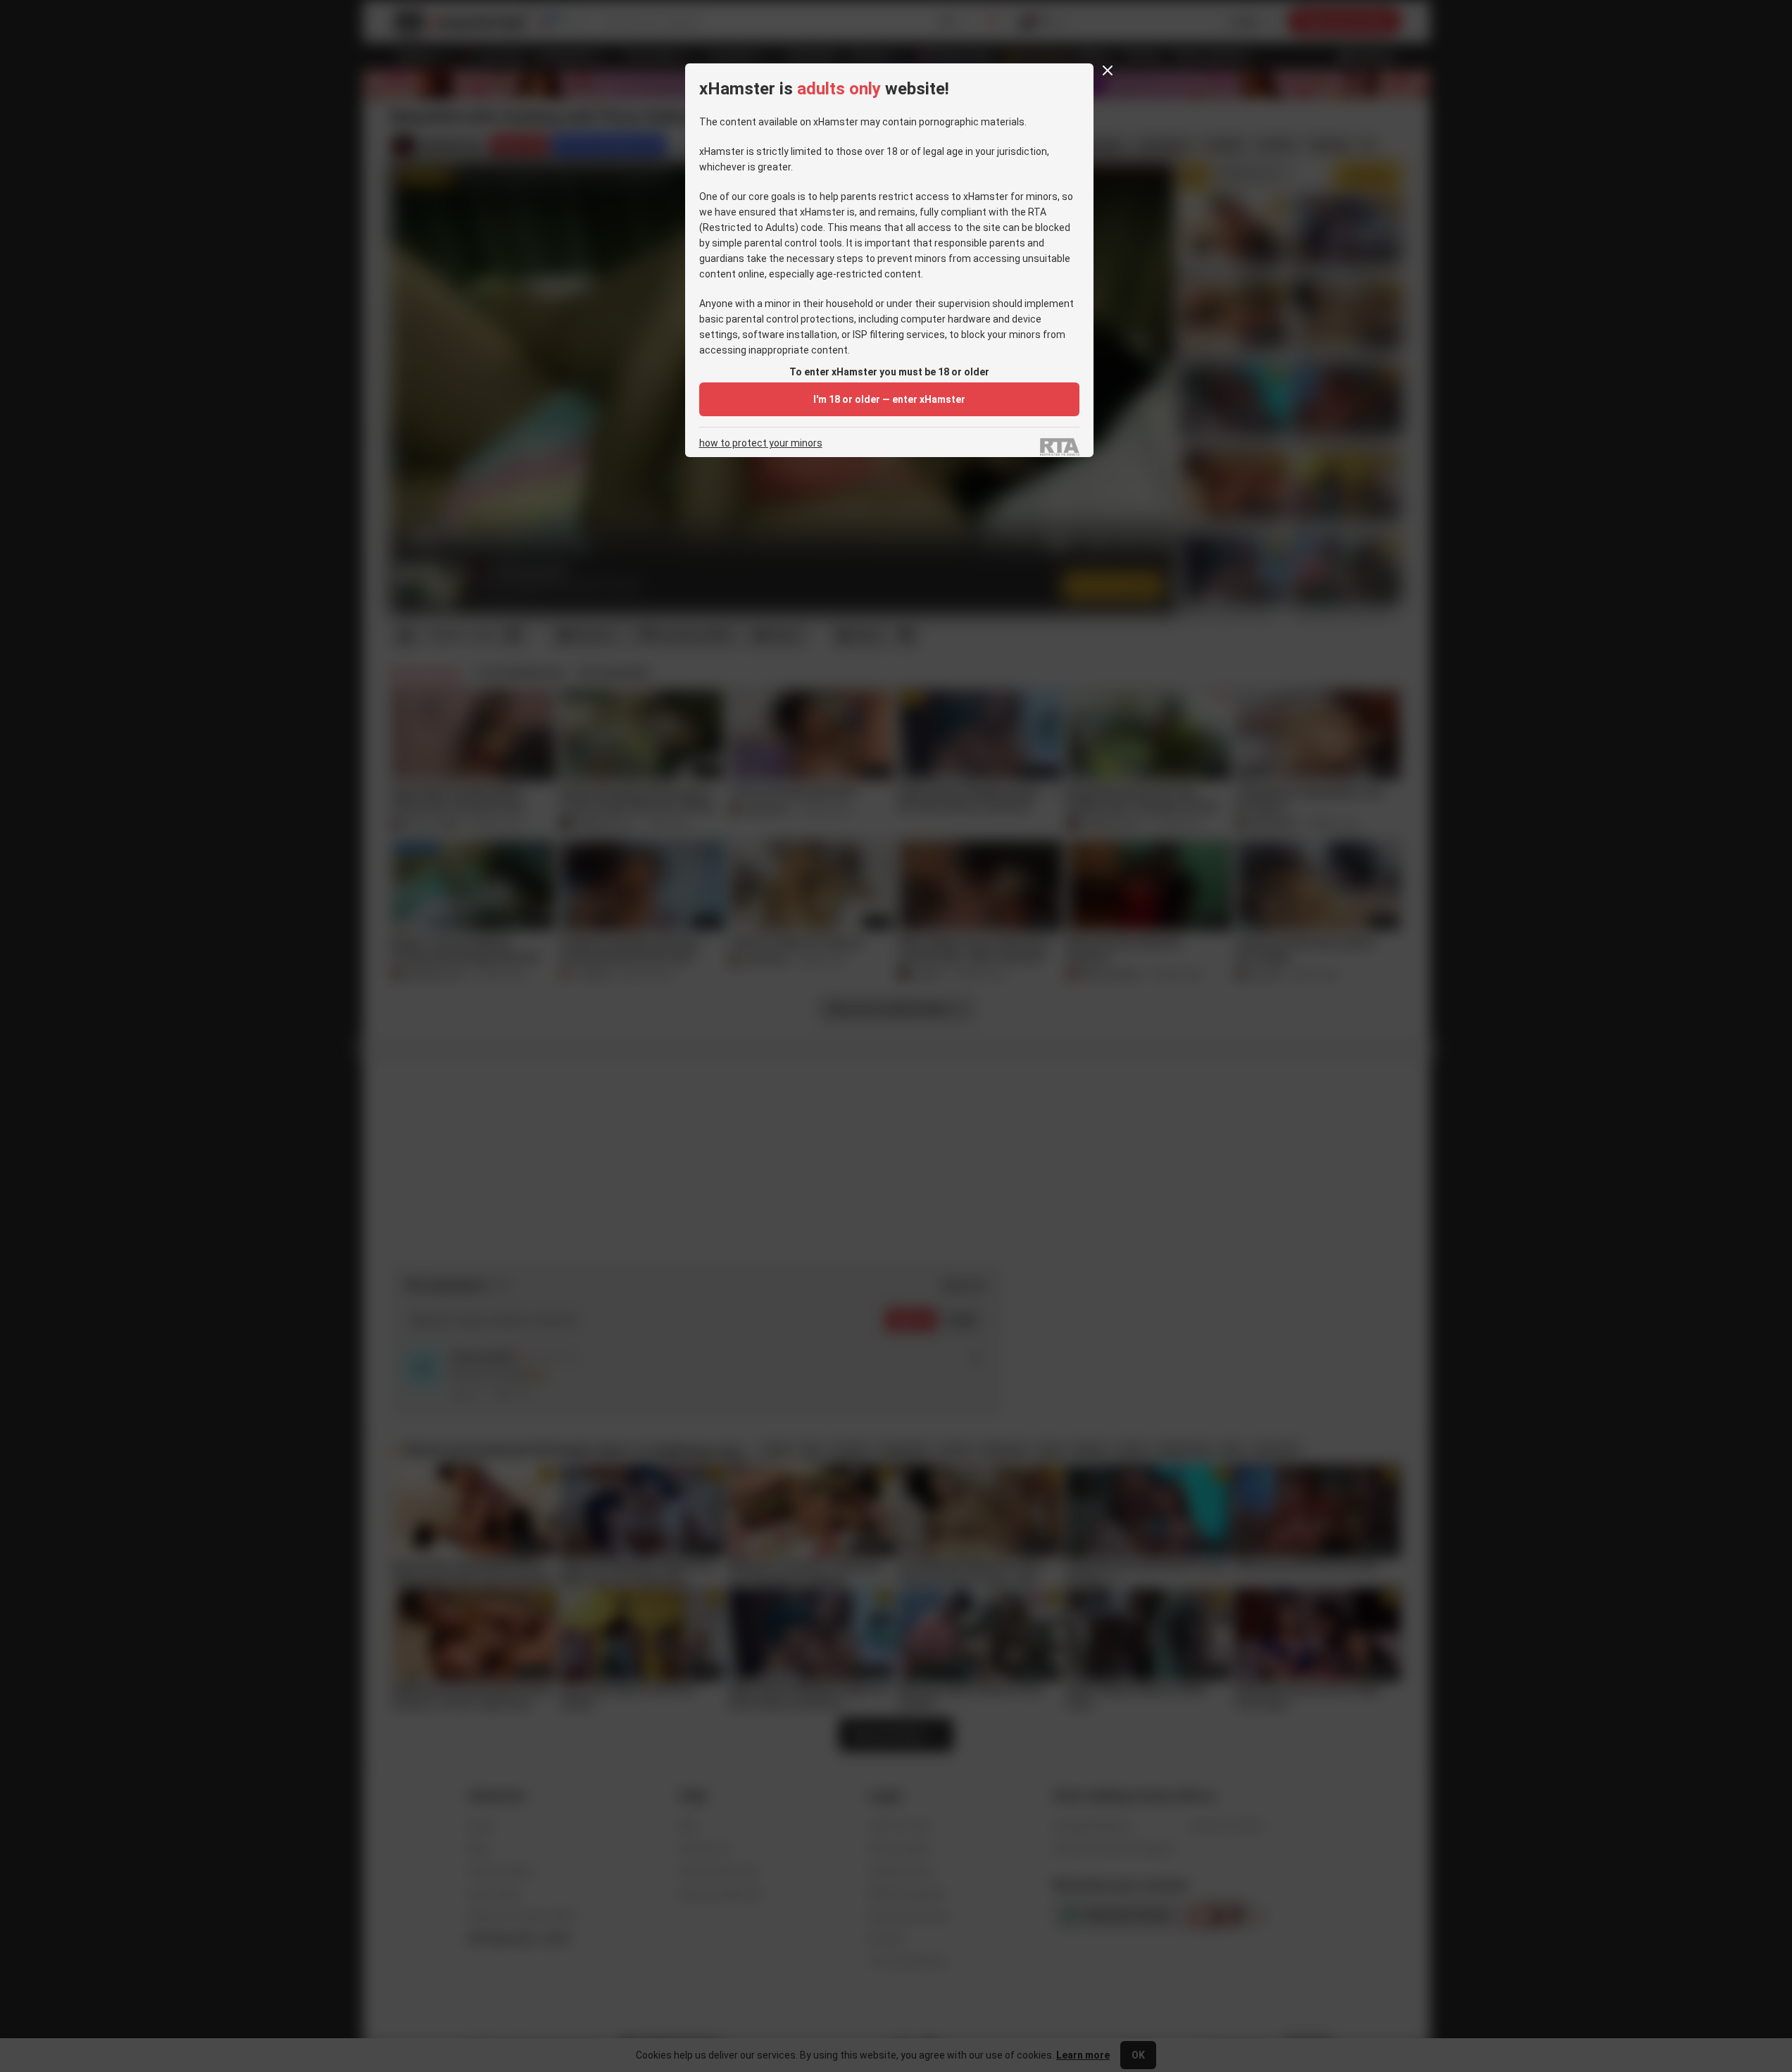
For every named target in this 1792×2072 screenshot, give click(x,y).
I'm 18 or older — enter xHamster (889, 399)
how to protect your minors (761, 443)
